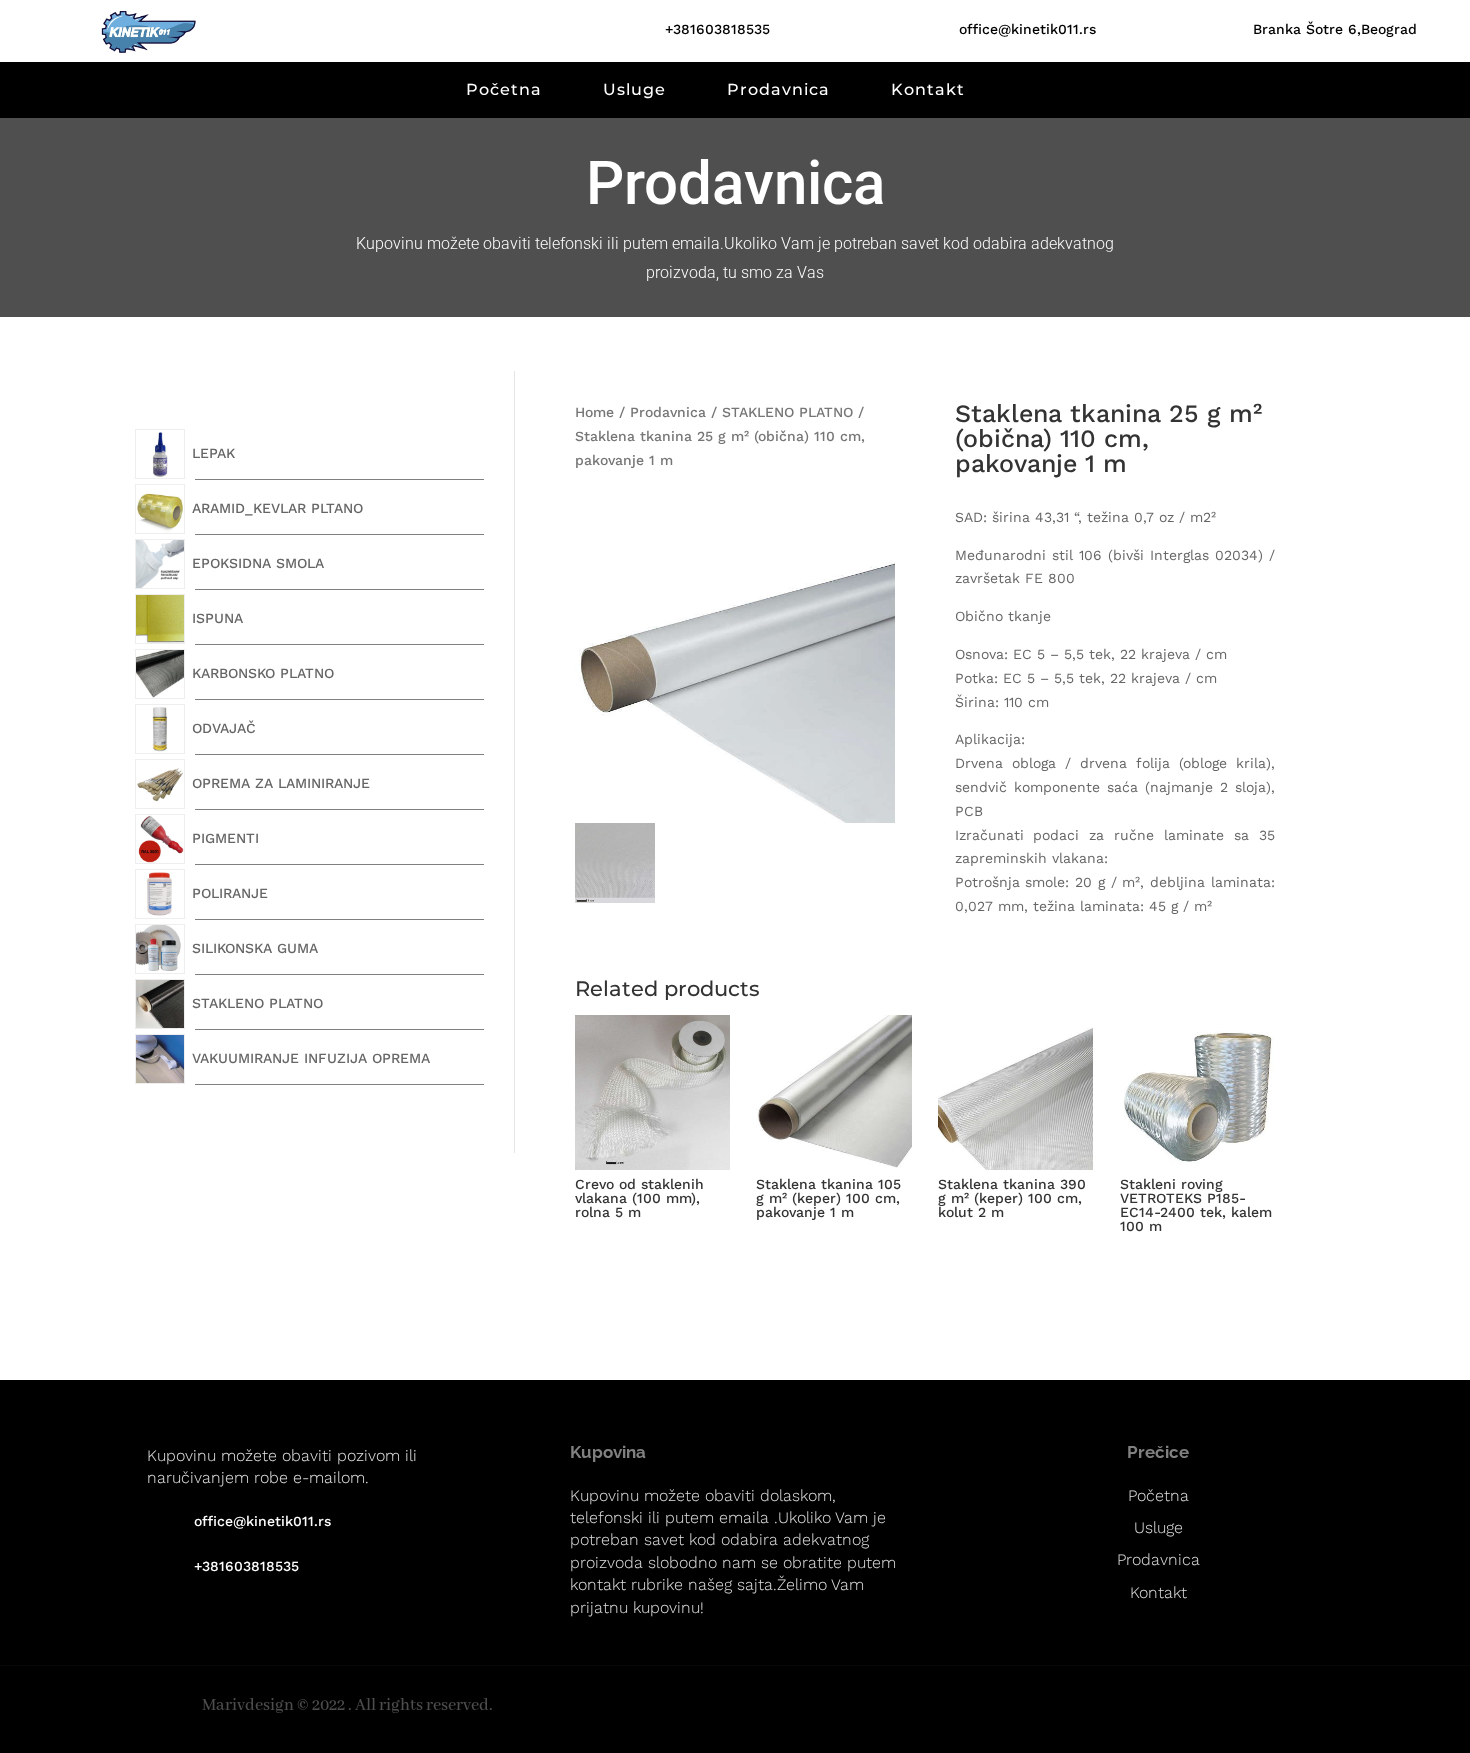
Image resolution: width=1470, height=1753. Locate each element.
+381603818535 (717, 29)
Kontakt (928, 89)
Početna (504, 89)
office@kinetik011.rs (1027, 29)
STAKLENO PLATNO (787, 412)
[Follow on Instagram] (1440, 1707)
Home (594, 412)
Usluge (634, 89)
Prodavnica (778, 89)
